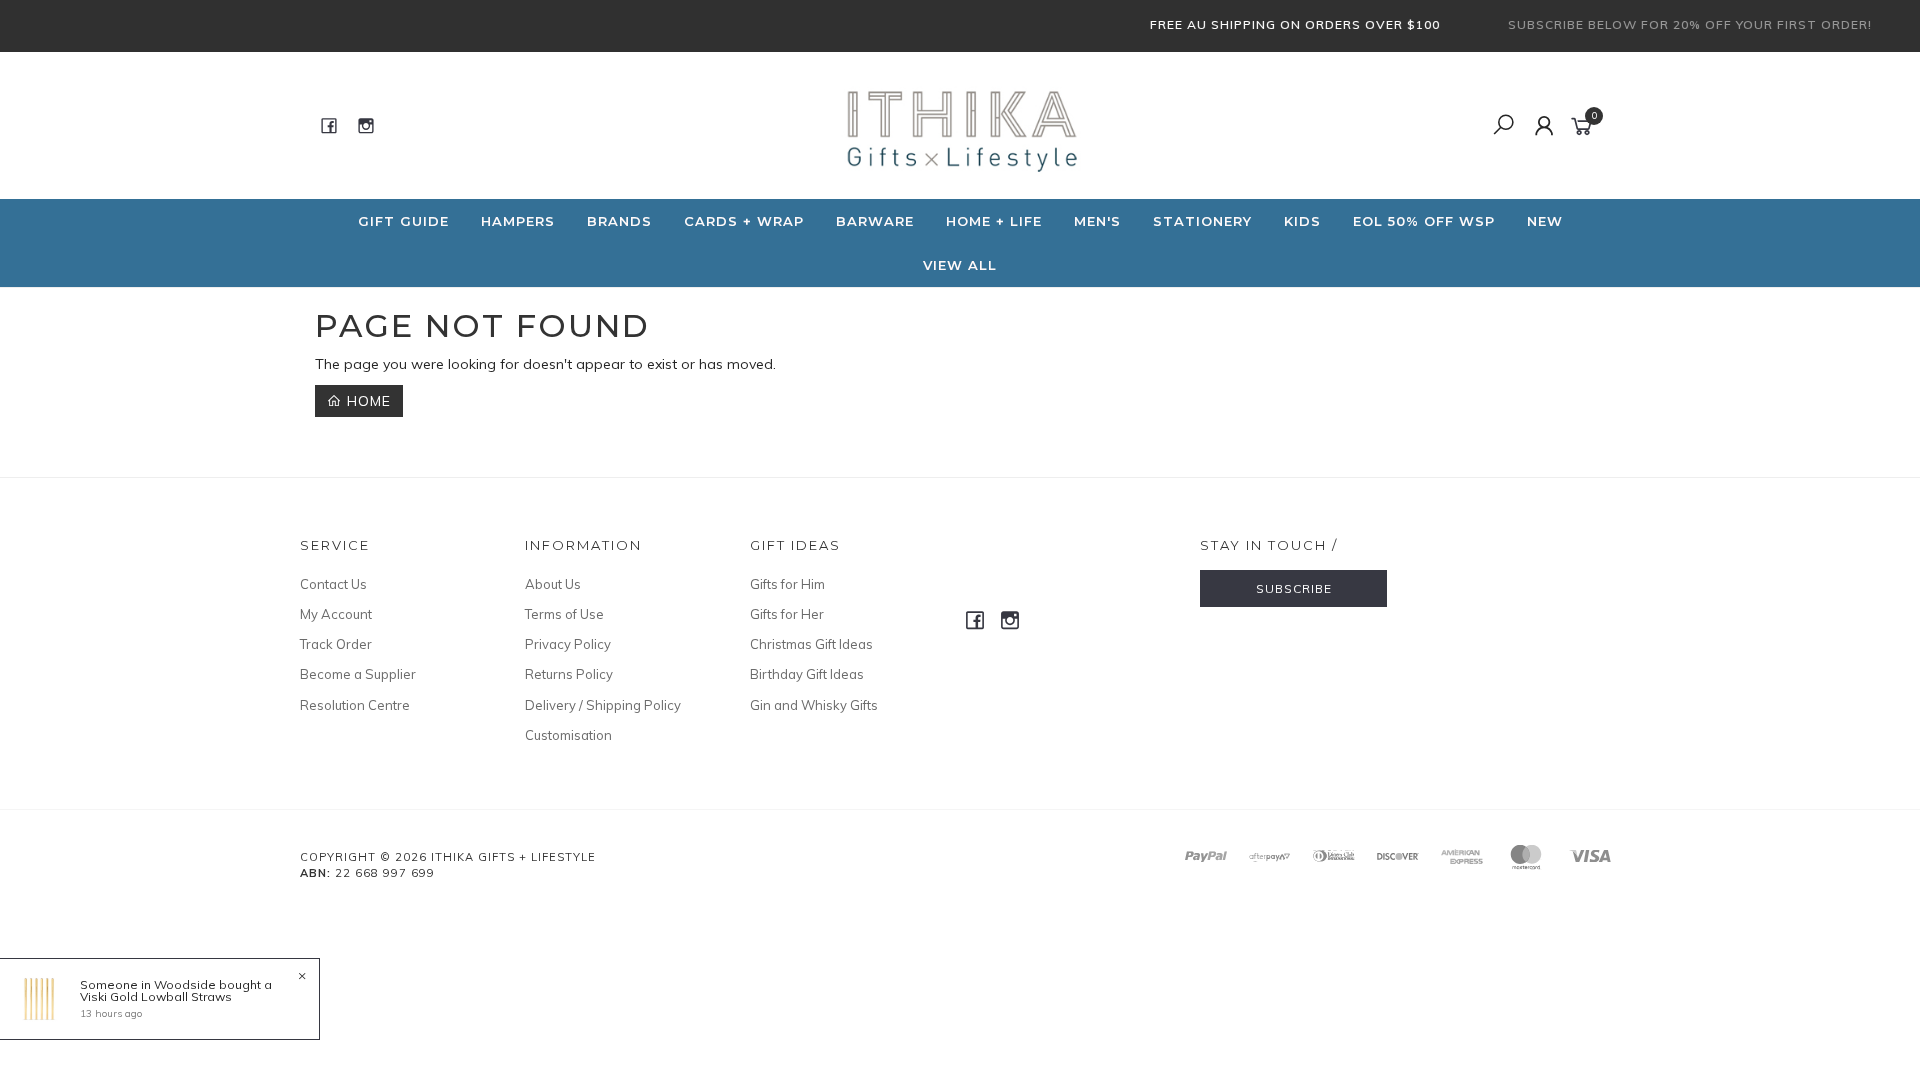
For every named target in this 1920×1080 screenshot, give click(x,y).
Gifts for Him (787, 584)
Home (366, 401)
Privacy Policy (568, 644)
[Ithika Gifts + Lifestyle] (958, 124)
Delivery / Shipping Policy (603, 705)
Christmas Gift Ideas (811, 644)
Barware (875, 221)
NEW (1545, 221)
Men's (1097, 221)
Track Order (336, 644)
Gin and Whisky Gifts (814, 705)
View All (960, 265)
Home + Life (994, 221)
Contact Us (333, 584)
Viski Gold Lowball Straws (156, 996)
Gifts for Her (787, 614)
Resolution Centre (355, 705)
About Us (553, 584)
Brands (619, 221)
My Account (336, 614)
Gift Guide (403, 221)
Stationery (1202, 221)
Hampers (518, 221)
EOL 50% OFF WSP (1424, 221)
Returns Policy (569, 674)
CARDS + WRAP (744, 221)
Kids (1302, 221)
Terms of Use (564, 614)
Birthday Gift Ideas (807, 674)
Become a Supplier (358, 674)
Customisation (568, 735)
